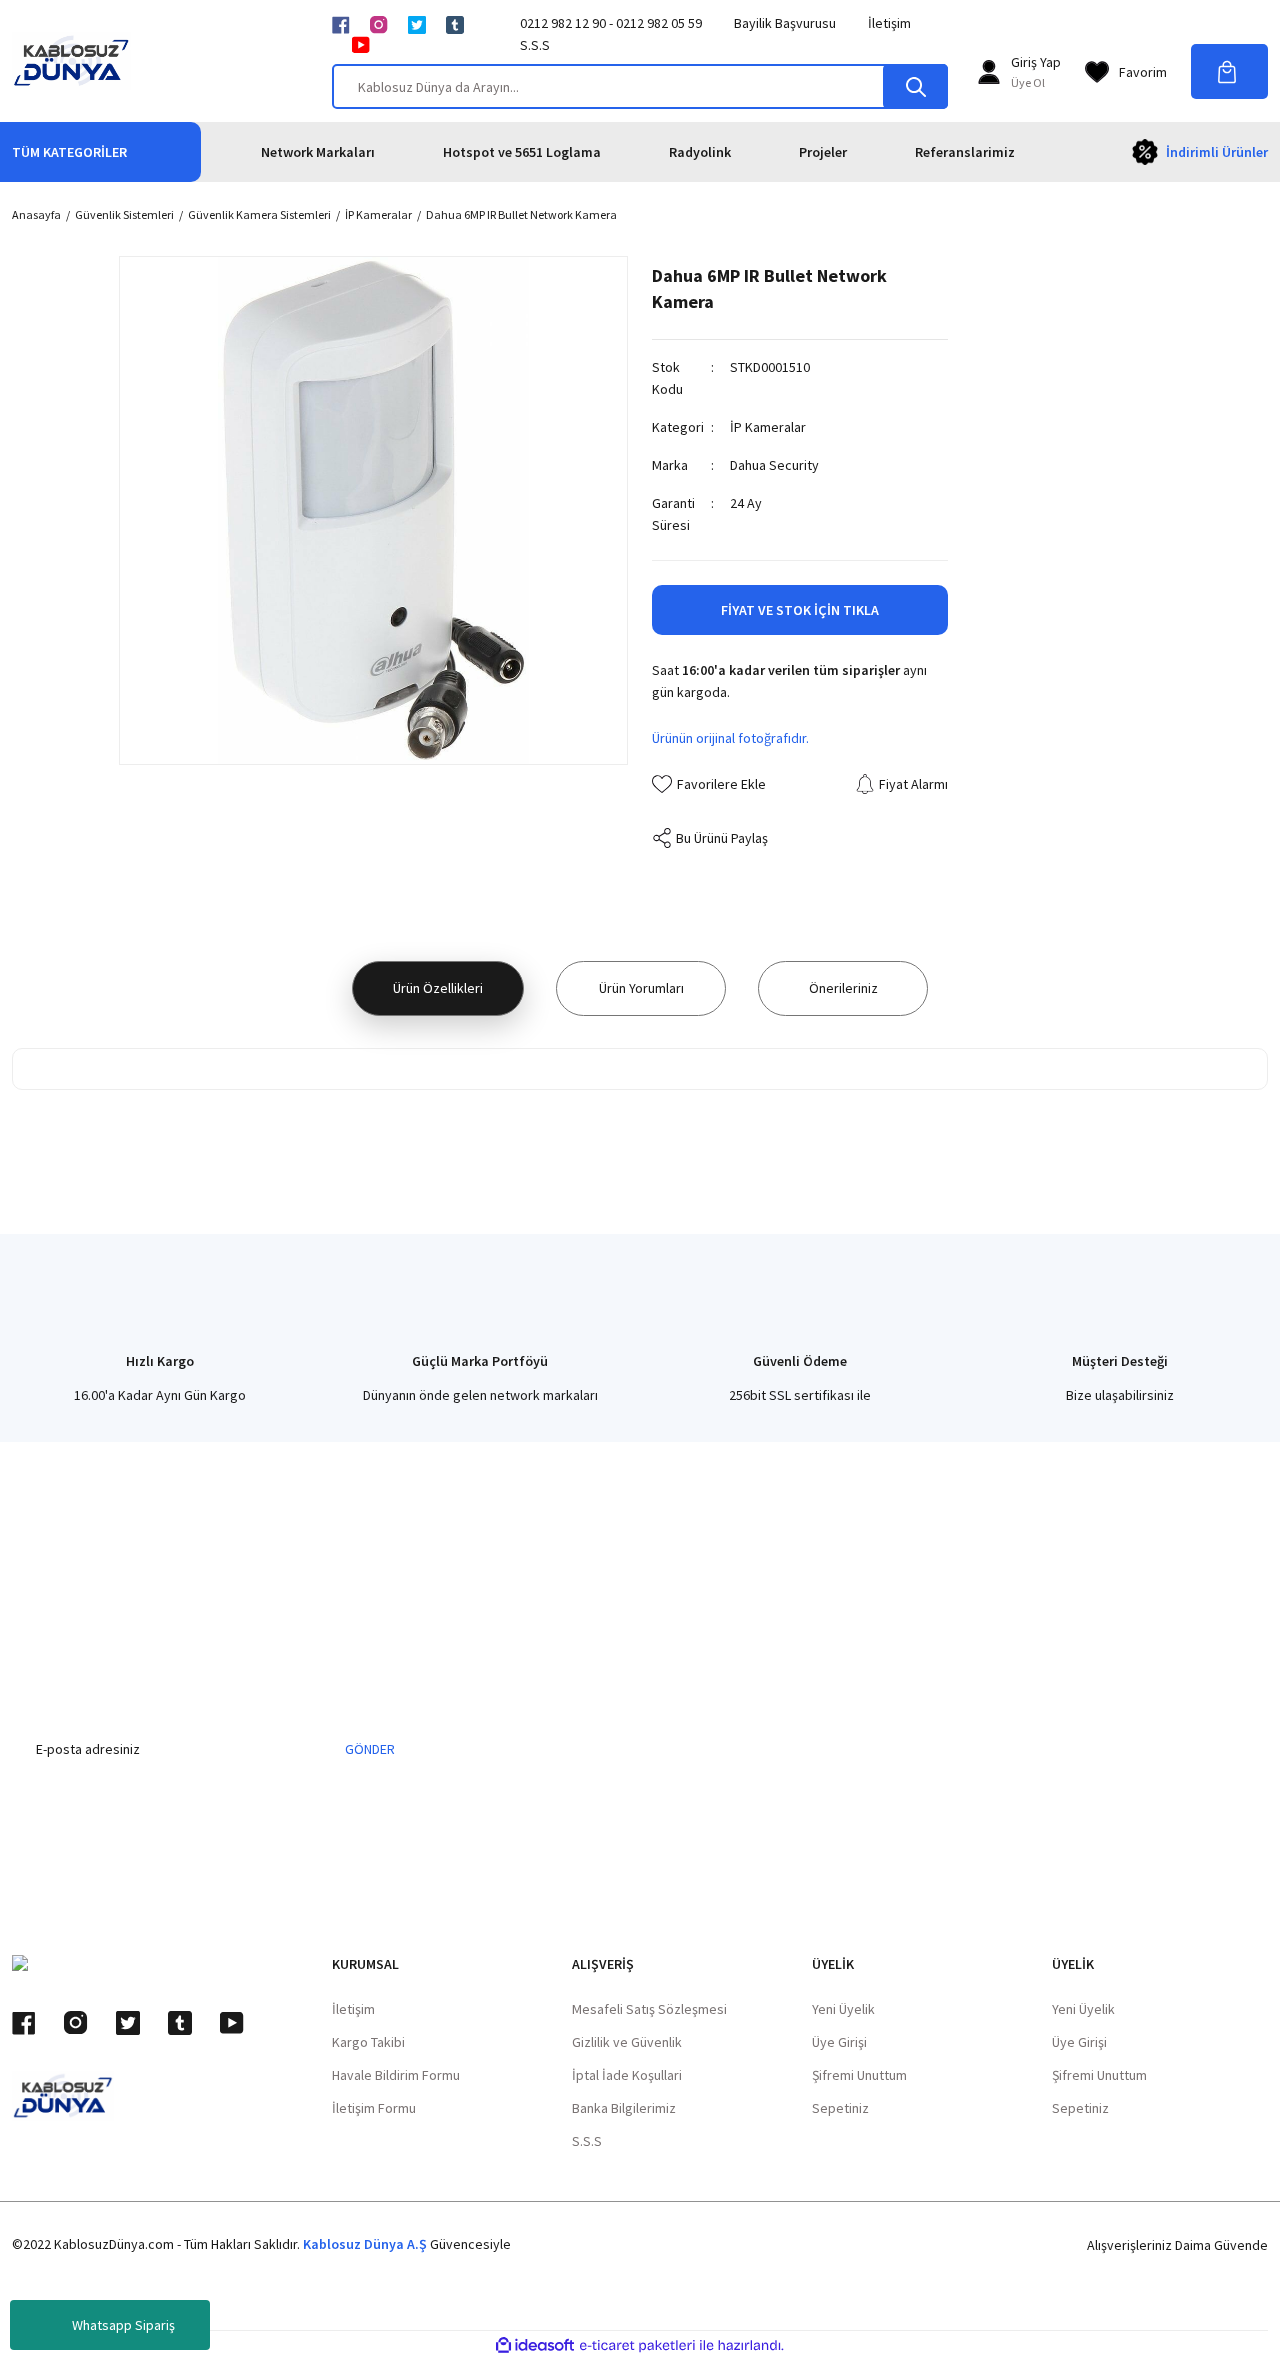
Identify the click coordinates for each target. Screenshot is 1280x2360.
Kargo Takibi (368, 2042)
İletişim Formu (374, 2108)
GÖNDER (370, 1749)
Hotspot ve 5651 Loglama (522, 152)
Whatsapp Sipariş (123, 2325)
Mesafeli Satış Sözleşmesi (649, 2009)
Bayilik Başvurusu (785, 23)
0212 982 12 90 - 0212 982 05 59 (611, 23)
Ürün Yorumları (641, 988)
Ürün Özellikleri (438, 988)
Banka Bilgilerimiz (624, 2108)
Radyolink (700, 152)
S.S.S (535, 45)
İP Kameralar (768, 427)
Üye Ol (1028, 82)
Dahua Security (774, 465)
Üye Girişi (839, 2042)
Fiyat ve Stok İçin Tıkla (800, 610)
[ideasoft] (535, 2345)
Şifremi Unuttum (859, 2075)
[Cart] (1229, 71)
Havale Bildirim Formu (396, 2075)
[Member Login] (989, 72)
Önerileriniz (843, 988)
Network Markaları (318, 152)
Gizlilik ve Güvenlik (627, 2042)
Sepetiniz (840, 2108)
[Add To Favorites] (709, 784)
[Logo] (71, 61)
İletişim (889, 23)
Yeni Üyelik (843, 2009)
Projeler (823, 152)
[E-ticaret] (637, 2346)
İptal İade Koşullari (627, 2075)
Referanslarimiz (965, 152)
